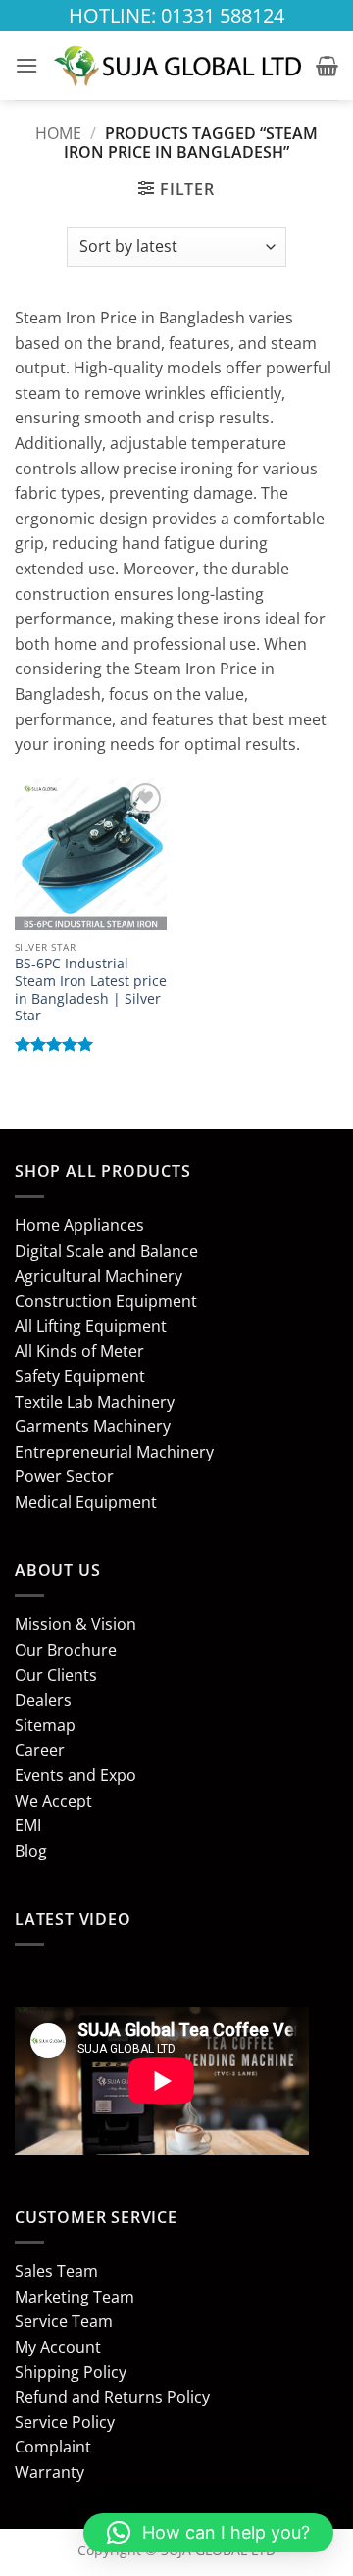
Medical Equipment (86, 1502)
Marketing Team (75, 2297)
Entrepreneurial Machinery (114, 1452)
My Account (58, 2347)
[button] (26, 65)
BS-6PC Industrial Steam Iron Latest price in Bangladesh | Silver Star (91, 990)
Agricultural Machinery (99, 1276)
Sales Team (56, 2271)
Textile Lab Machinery (95, 1402)
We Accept (53, 1801)
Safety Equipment (80, 1376)
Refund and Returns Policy (112, 2397)
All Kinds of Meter (79, 1351)
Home (58, 133)
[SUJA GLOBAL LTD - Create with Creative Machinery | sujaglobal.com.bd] (177, 66)
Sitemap (45, 1725)
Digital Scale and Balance (106, 1251)
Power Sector (64, 1476)
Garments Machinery (93, 1426)
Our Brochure (66, 1650)
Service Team (64, 2321)
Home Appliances (79, 1225)
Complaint (53, 2447)
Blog (31, 1851)
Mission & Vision (76, 1624)
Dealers (43, 1700)
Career (40, 1750)
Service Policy (65, 2422)
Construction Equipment (106, 1301)
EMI (28, 1825)
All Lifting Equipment (91, 1326)
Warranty (50, 2472)
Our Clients (56, 1675)
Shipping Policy (71, 2372)
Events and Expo (76, 1775)
